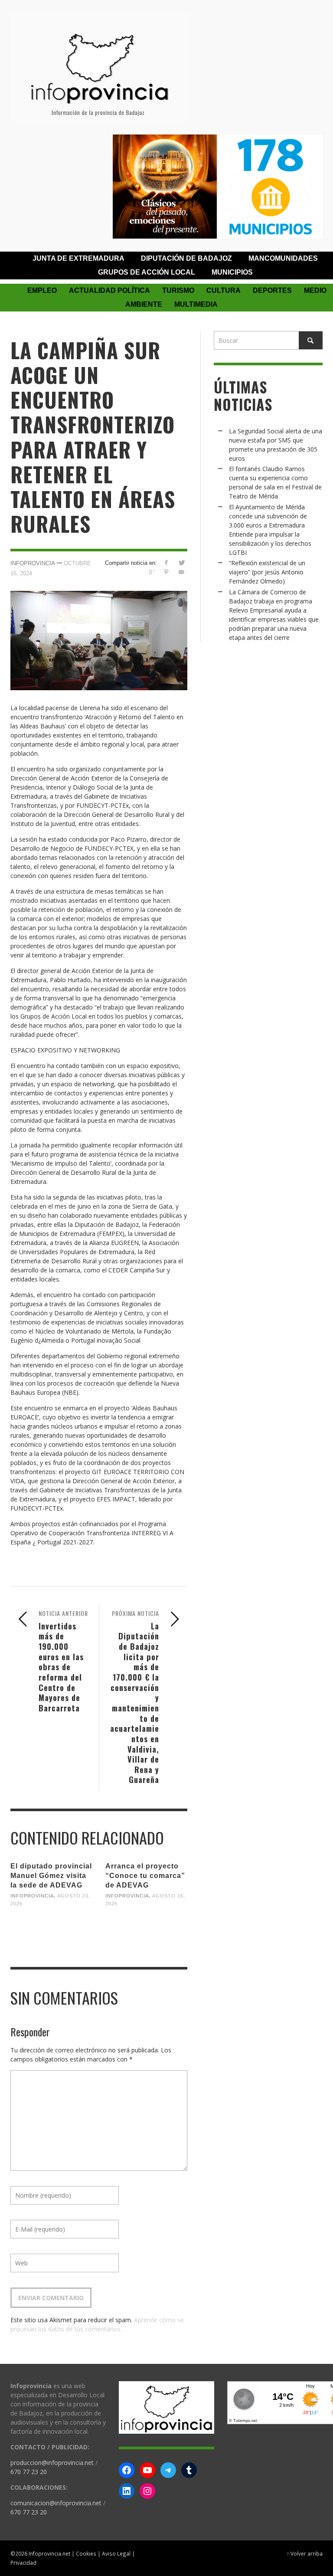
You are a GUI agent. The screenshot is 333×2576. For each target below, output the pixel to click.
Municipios (232, 272)
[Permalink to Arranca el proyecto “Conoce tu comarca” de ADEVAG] (146, 1928)
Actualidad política (109, 290)
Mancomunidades (283, 258)
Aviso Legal (116, 2553)
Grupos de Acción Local (147, 272)
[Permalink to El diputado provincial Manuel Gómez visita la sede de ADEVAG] (51, 1928)
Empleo (42, 290)
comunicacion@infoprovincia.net (56, 2503)
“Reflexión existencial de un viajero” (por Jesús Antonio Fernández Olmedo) (267, 572)
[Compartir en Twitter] (181, 562)
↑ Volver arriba (305, 2553)
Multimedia (196, 304)
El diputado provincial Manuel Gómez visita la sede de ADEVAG (51, 1876)
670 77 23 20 (29, 2472)
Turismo (178, 290)
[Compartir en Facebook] (166, 562)
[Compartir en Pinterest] (166, 572)
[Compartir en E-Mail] (181, 572)
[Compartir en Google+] (151, 572)
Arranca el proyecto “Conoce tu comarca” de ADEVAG (145, 1876)
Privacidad (23, 2563)
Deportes (272, 290)
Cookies (86, 2553)
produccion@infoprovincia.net (52, 2463)
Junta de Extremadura (78, 258)
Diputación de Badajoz (186, 258)
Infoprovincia (33, 563)
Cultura (224, 290)
